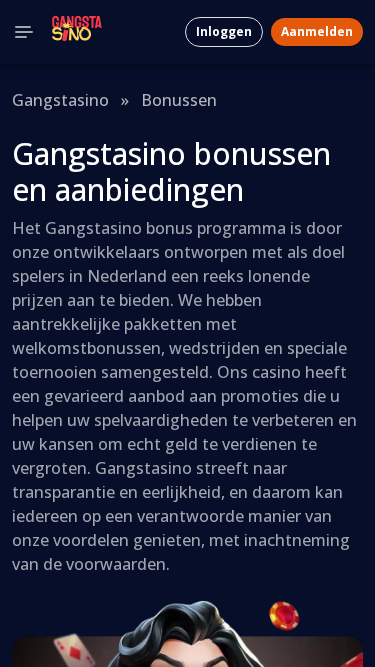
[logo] (76, 32)
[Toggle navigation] (24, 32)
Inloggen (224, 31)
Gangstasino (60, 100)
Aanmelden (317, 31)
